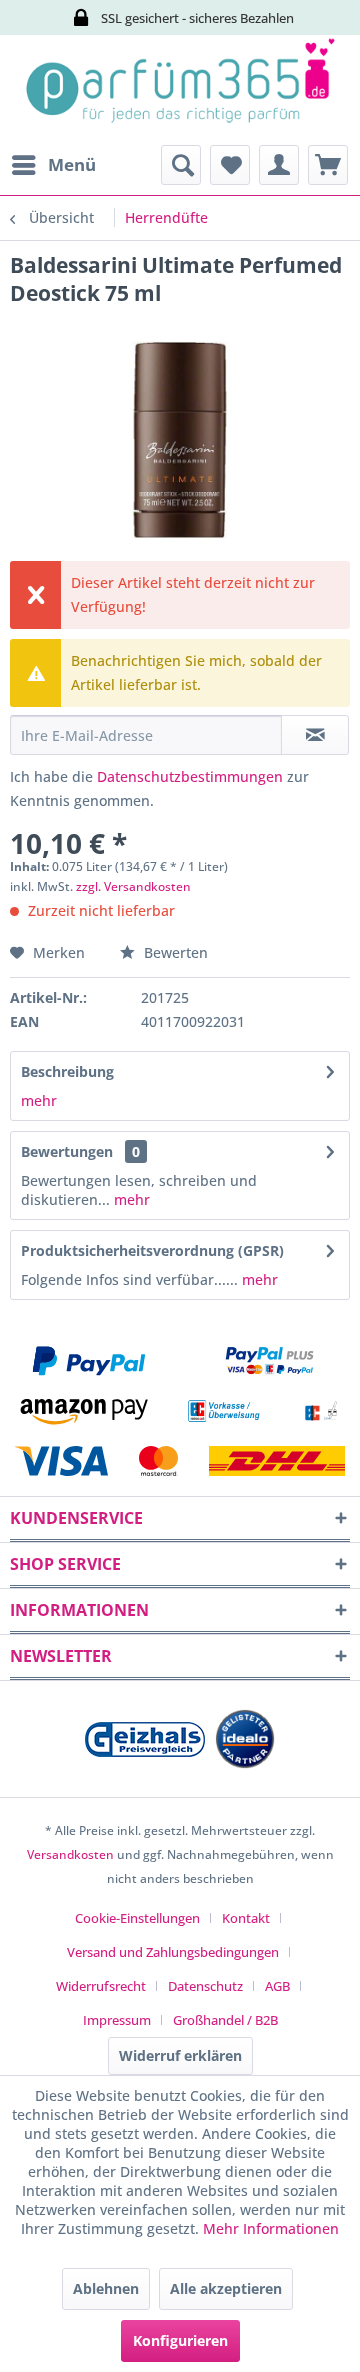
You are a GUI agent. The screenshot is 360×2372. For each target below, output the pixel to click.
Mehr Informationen (271, 2228)
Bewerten (174, 952)
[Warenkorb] (328, 165)
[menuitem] (53, 165)
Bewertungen (67, 1151)
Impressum (117, 2020)
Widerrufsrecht (101, 1986)
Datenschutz (205, 1986)
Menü (72, 164)
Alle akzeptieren (226, 2288)
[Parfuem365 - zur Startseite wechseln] (180, 90)
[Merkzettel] (230, 165)
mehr (39, 1100)
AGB (277, 1986)
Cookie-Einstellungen (137, 1918)
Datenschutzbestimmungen (190, 776)
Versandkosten (70, 1854)
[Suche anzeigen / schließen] (181, 165)
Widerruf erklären (180, 2055)
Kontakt (246, 1918)
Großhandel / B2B (225, 2020)
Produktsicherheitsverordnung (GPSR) (152, 1250)
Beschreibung (67, 1071)
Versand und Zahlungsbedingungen (173, 1952)
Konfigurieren (180, 2340)
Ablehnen (106, 2288)
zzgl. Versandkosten (133, 886)
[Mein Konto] (279, 165)
